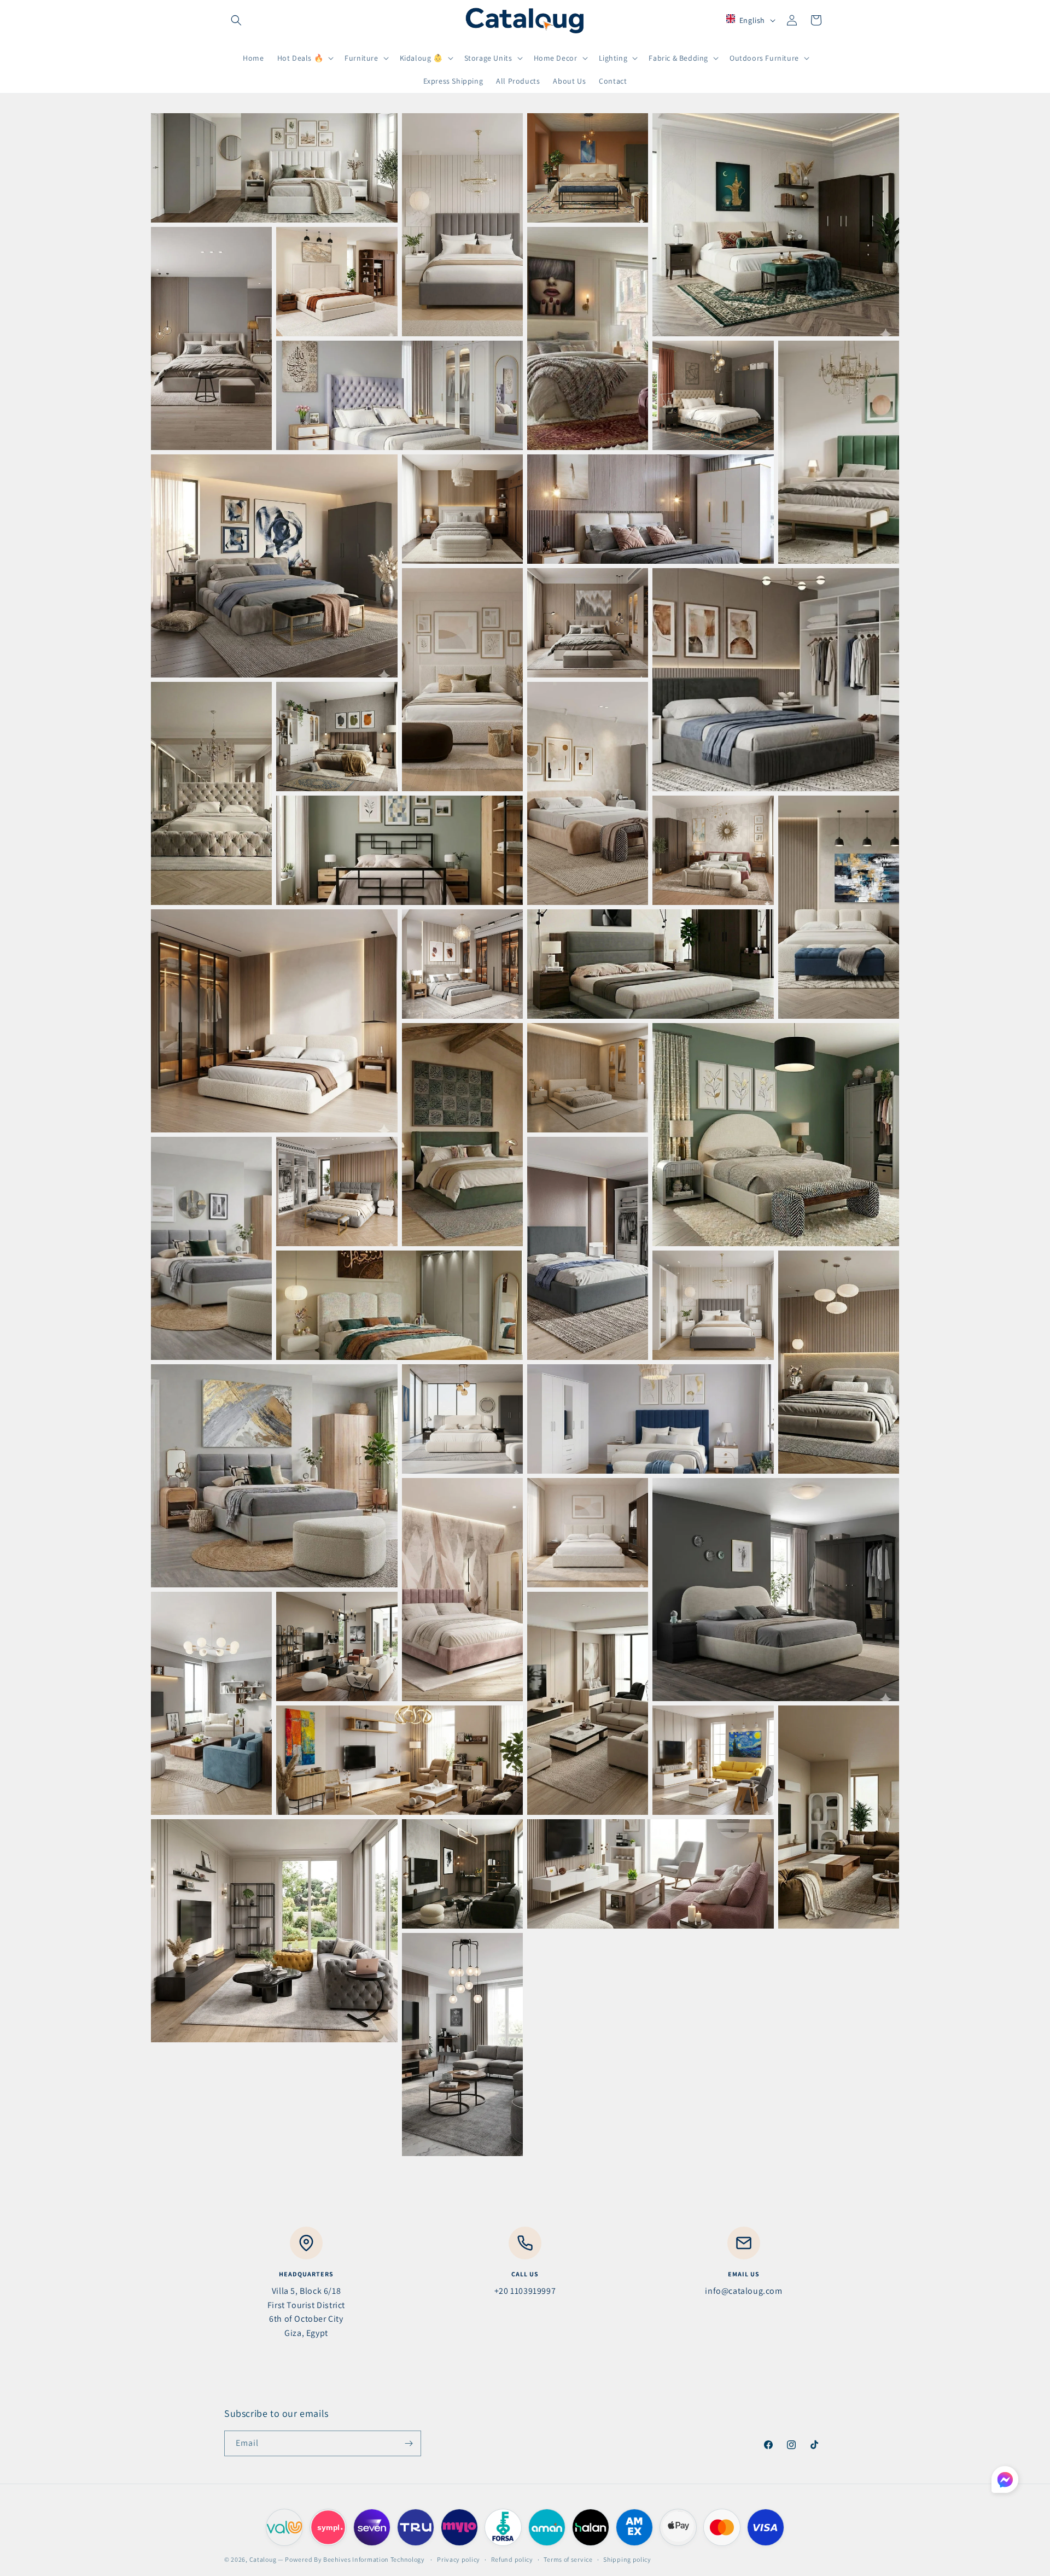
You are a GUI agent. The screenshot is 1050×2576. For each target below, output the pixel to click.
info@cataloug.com (743, 2291)
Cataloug (263, 2559)
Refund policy (512, 2559)
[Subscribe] (409, 2443)
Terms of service (568, 2559)
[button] (236, 20)
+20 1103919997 (525, 2291)
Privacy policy (459, 2559)
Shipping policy (627, 2559)
